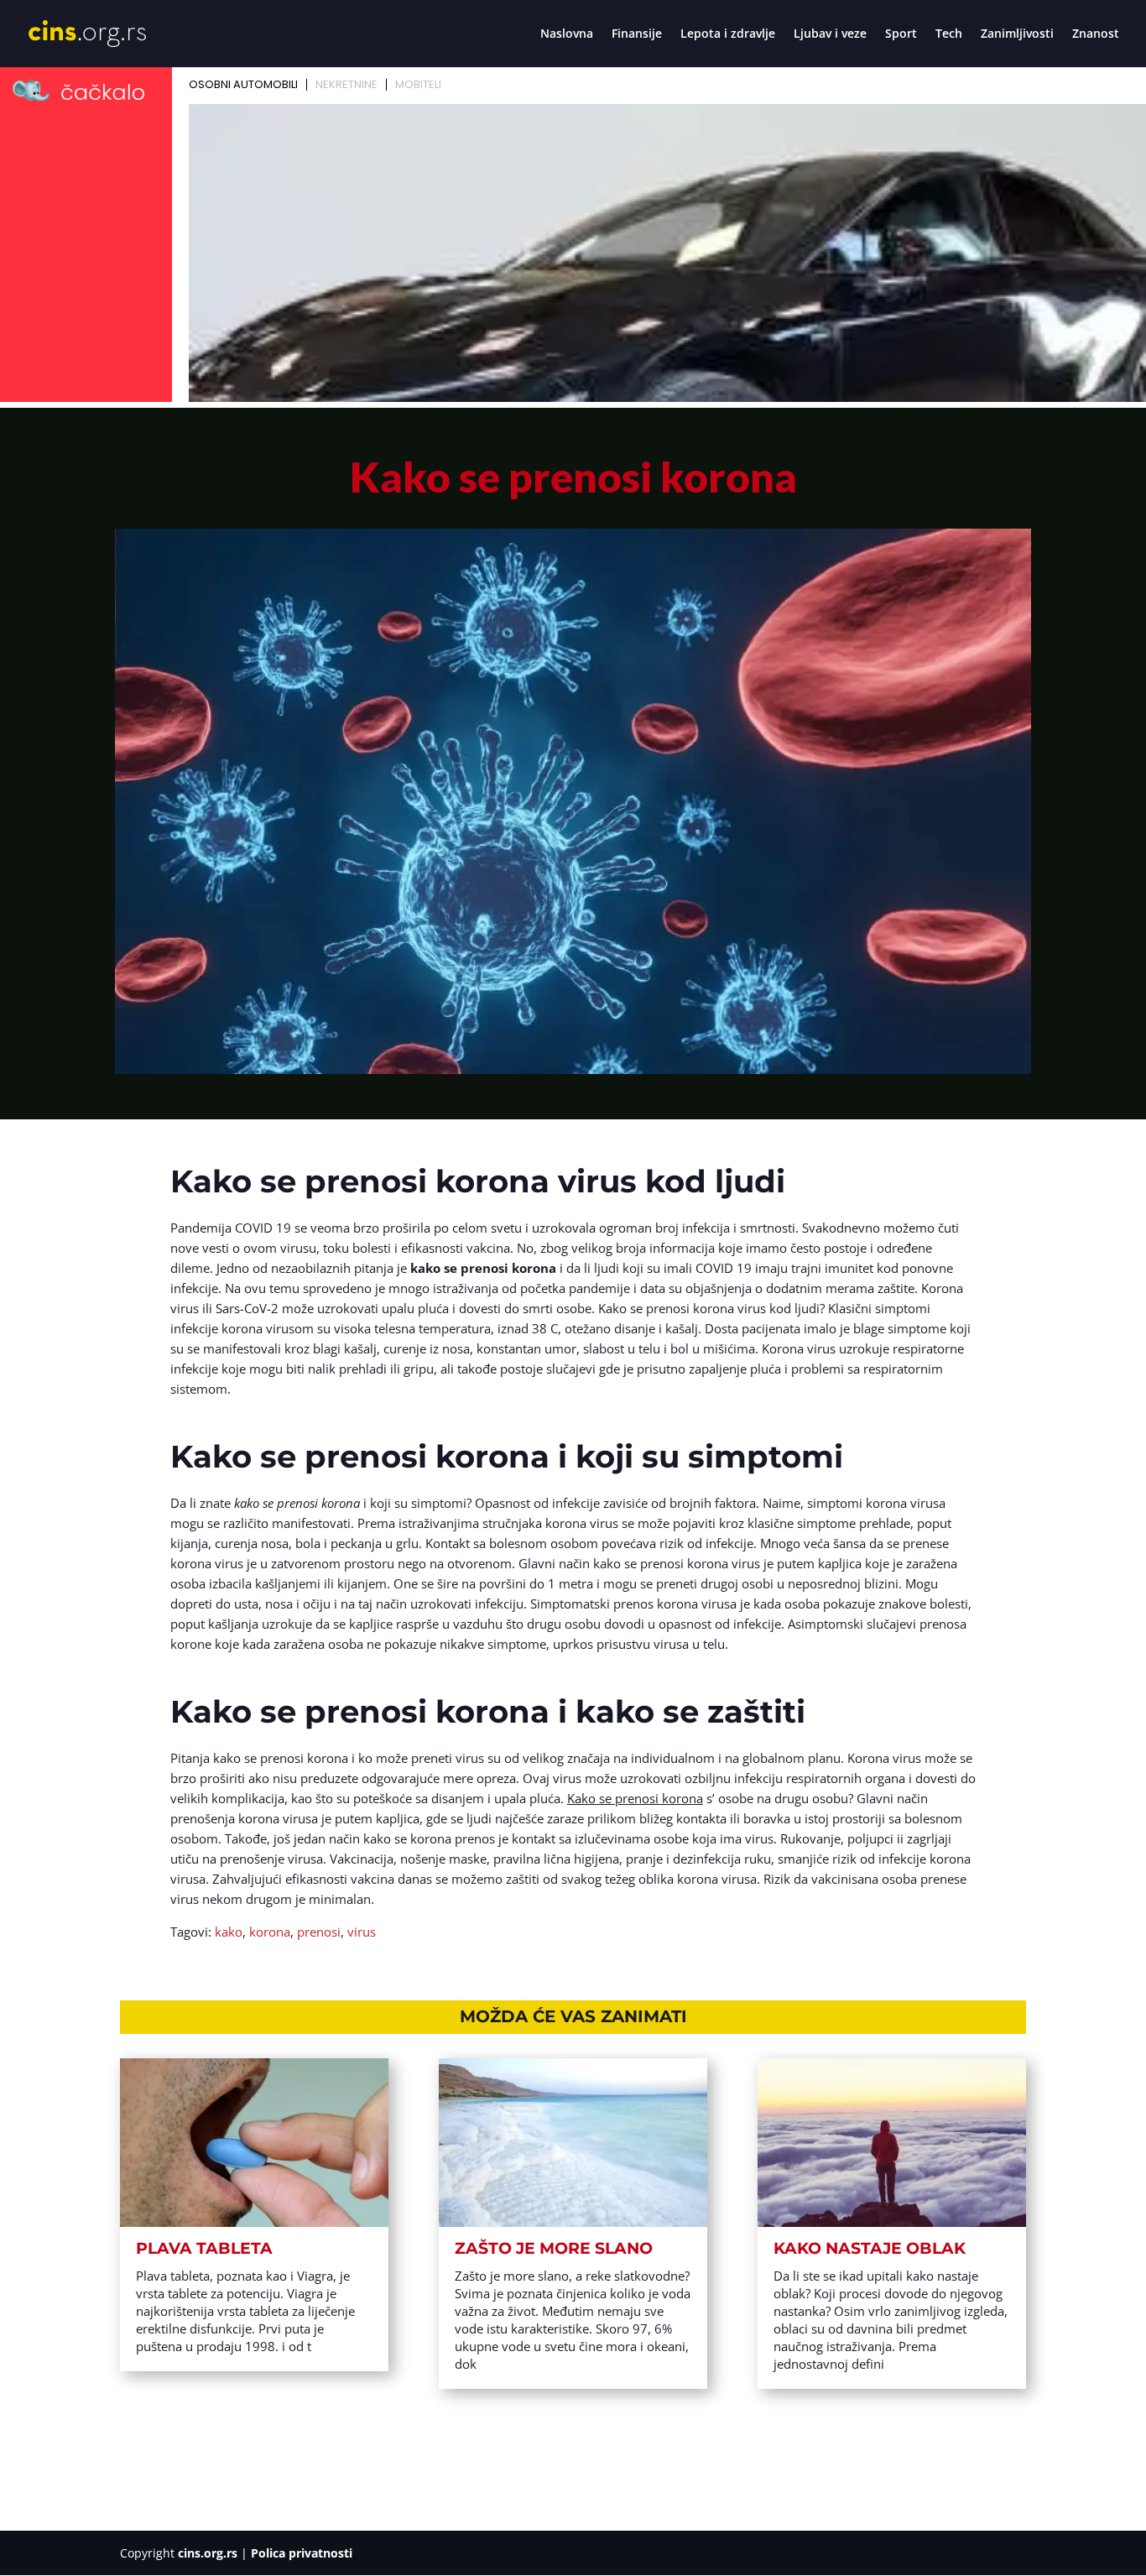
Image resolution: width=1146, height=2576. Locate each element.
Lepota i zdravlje (728, 34)
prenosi (319, 1932)
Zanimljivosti (1017, 34)
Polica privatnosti (302, 2553)
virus (362, 1932)
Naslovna (567, 34)
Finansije (637, 34)
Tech (949, 34)
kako (229, 1932)
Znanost (1096, 34)
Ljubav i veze (830, 34)
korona (270, 1932)
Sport (901, 34)
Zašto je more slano (554, 2248)
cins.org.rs (208, 2553)
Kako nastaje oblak (870, 2248)
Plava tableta (204, 2248)
